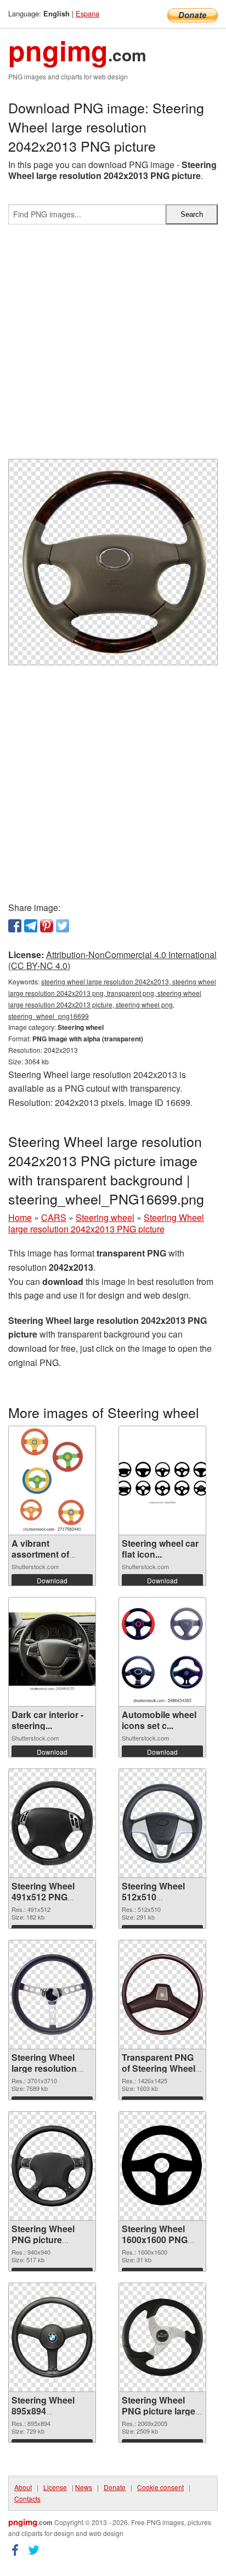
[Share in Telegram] (31, 926)
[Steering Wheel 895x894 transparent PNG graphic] (52, 2337)
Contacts (27, 2499)
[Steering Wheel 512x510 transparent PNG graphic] (162, 1823)
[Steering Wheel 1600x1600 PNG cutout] (162, 2166)
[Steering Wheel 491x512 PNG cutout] (52, 1823)
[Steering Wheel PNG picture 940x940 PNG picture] (52, 2166)
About (23, 2487)
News (84, 2487)
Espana (87, 13)
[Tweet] (63, 926)
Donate (115, 2487)
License (55, 2487)
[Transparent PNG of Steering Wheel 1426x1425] (162, 1994)
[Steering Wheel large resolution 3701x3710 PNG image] (52, 1995)
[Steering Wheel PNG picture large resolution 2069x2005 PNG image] (162, 2338)
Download (52, 1580)
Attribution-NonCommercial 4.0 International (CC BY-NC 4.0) (112, 960)
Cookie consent (160, 2487)
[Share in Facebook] (15, 926)
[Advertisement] (113, 346)
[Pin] (47, 926)
